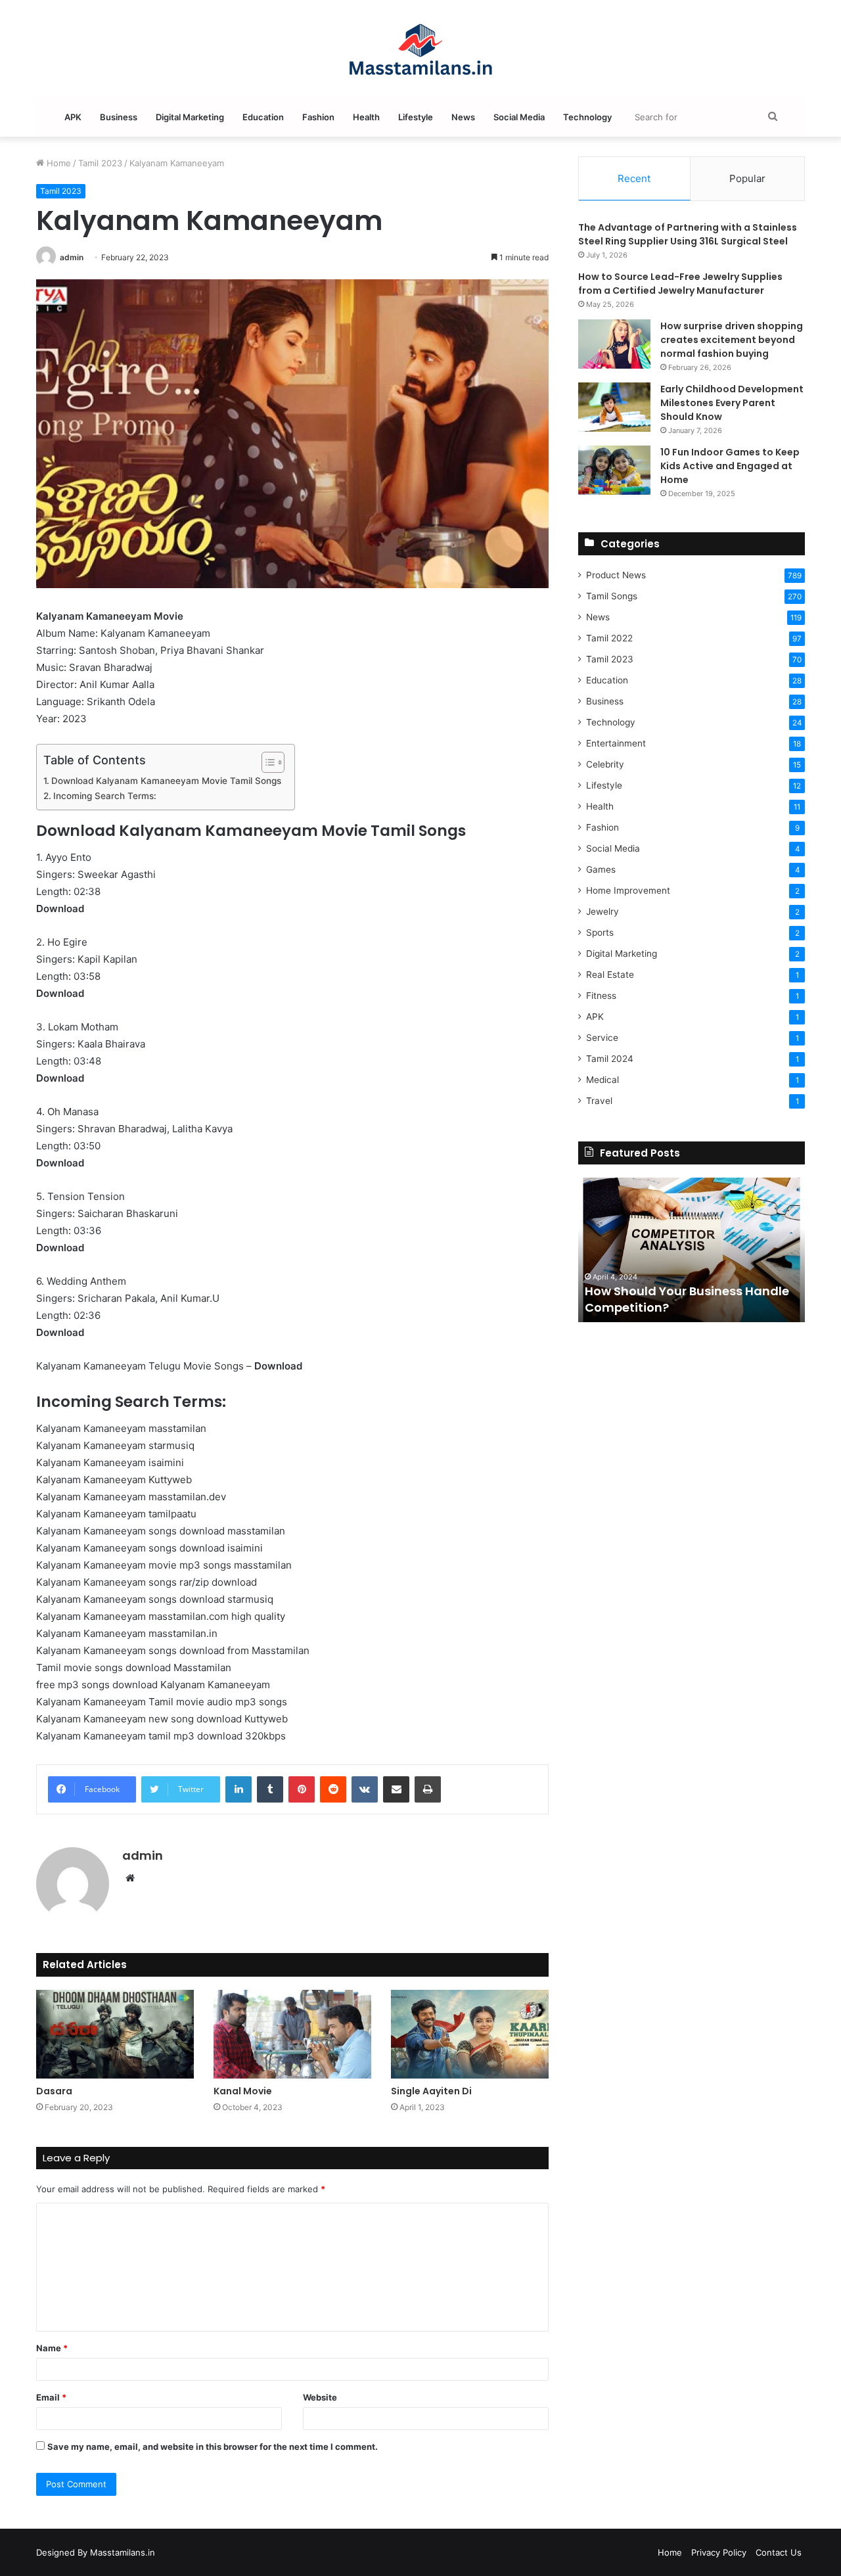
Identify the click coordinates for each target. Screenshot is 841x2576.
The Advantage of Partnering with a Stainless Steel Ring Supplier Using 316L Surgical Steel (688, 234)
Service (602, 1038)
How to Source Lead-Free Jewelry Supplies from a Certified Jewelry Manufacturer (680, 284)
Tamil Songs (612, 596)
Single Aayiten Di (431, 2091)
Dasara (54, 2091)
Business (119, 117)
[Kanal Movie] (292, 2034)
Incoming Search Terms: (105, 796)
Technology (587, 117)
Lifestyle (416, 117)
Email (51, 2397)
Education (263, 117)
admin (72, 257)
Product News (616, 575)
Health (366, 117)
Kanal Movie (243, 2091)
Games (601, 869)
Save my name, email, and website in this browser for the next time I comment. (213, 2447)
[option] (692, 1250)
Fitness (601, 996)
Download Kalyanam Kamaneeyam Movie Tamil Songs (166, 781)
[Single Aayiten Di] (470, 2034)
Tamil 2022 (609, 638)
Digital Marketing (190, 117)
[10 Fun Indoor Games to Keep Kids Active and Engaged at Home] (614, 470)
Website (320, 2397)
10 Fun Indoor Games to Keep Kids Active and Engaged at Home (730, 466)
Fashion (318, 117)
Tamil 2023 (100, 163)
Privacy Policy (719, 2552)
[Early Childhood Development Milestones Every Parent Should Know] (614, 407)
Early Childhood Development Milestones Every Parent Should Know (732, 403)
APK (73, 117)
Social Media (519, 117)
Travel (599, 1101)
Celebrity (605, 764)
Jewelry (602, 911)
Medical (602, 1080)
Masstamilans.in (123, 2552)
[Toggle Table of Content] (266, 762)
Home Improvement (628, 890)
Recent (634, 178)
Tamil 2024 (610, 1059)
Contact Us (779, 2552)
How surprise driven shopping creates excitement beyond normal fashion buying (732, 340)
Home (57, 163)
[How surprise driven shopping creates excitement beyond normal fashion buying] (614, 344)
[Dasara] (115, 2034)
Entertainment (616, 743)
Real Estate (610, 975)
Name (52, 2348)
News (463, 117)
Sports (600, 932)
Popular (747, 178)
